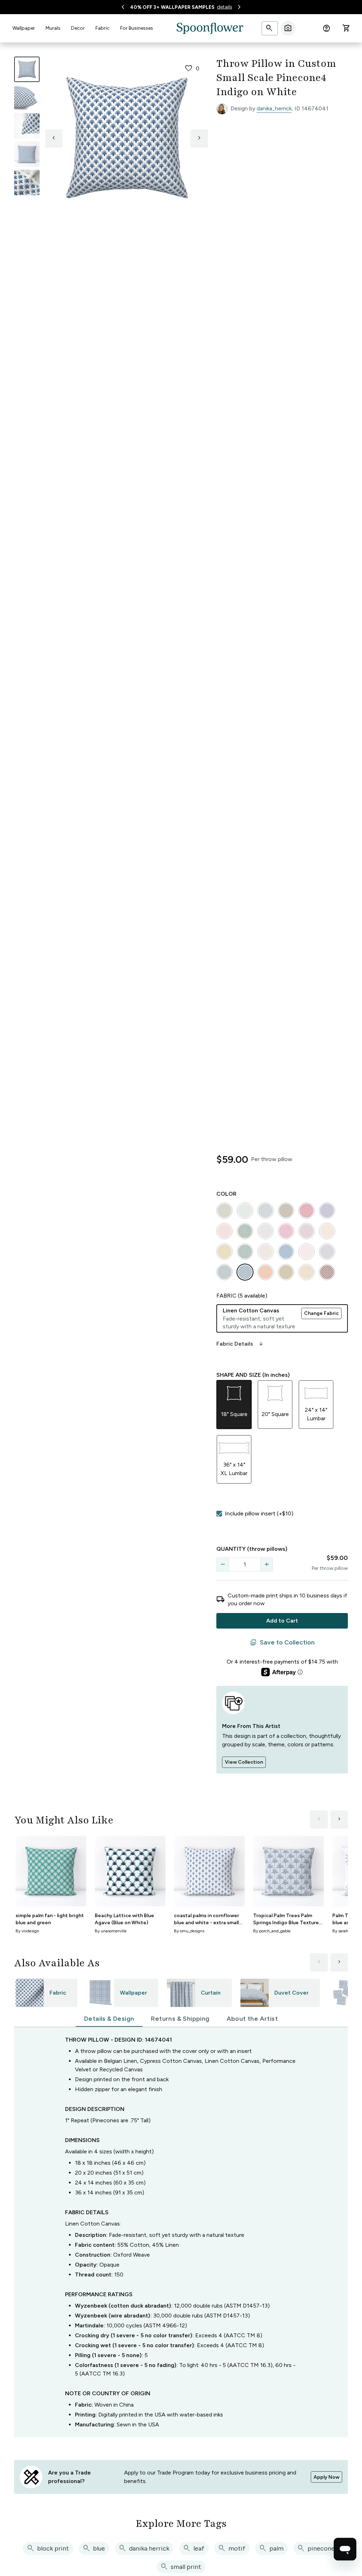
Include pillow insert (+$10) (259, 1513)
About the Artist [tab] (252, 2019)
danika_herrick (274, 108)
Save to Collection (282, 1643)
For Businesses (137, 28)
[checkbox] (219, 1514)
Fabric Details (240, 1344)
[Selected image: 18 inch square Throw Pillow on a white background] (27, 69)
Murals (53, 28)
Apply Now (326, 2477)
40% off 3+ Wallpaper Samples (172, 7)
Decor (78, 28)
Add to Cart (282, 1621)
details (225, 7)
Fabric (103, 28)
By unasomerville (111, 1931)
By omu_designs (189, 1931)
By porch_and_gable (272, 1931)
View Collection (244, 1762)
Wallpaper (24, 28)
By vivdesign (27, 1931)
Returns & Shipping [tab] (180, 2019)
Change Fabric (321, 1313)
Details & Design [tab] (109, 2019)
